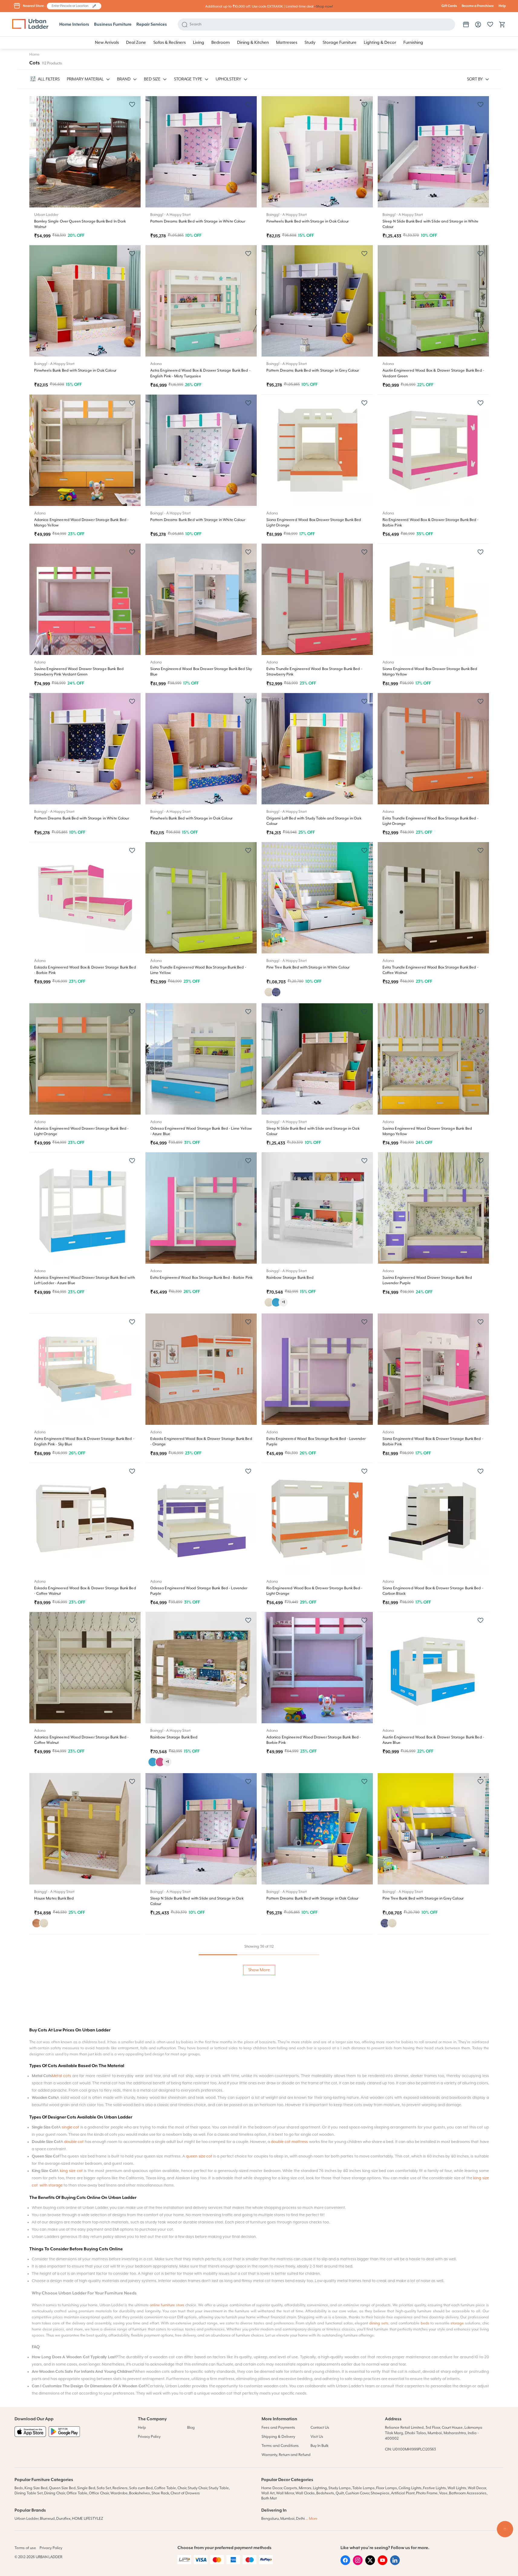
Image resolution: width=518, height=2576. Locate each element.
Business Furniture (113, 24)
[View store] (466, 24)
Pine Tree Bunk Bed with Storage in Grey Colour (423, 1899)
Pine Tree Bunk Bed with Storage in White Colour (308, 967)
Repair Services (152, 24)
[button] (94, 6)
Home (34, 55)
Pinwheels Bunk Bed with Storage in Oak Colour (308, 221)
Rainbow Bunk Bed (50, 2221)
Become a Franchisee (478, 6)
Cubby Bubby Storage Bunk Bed (410, 2382)
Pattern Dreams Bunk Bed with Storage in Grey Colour (313, 371)
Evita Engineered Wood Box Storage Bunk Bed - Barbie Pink (202, 1278)
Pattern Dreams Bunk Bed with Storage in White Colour (198, 221)
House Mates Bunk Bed (54, 1899)
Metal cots (61, 2560)
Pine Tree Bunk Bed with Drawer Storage (69, 2382)
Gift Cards (449, 6)
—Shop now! (323, 7)
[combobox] (71, 6)
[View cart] (502, 24)
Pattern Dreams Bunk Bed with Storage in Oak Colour (313, 1899)
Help (502, 6)
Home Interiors (74, 24)
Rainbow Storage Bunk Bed (290, 1278)
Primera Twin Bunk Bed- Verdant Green (416, 2221)
